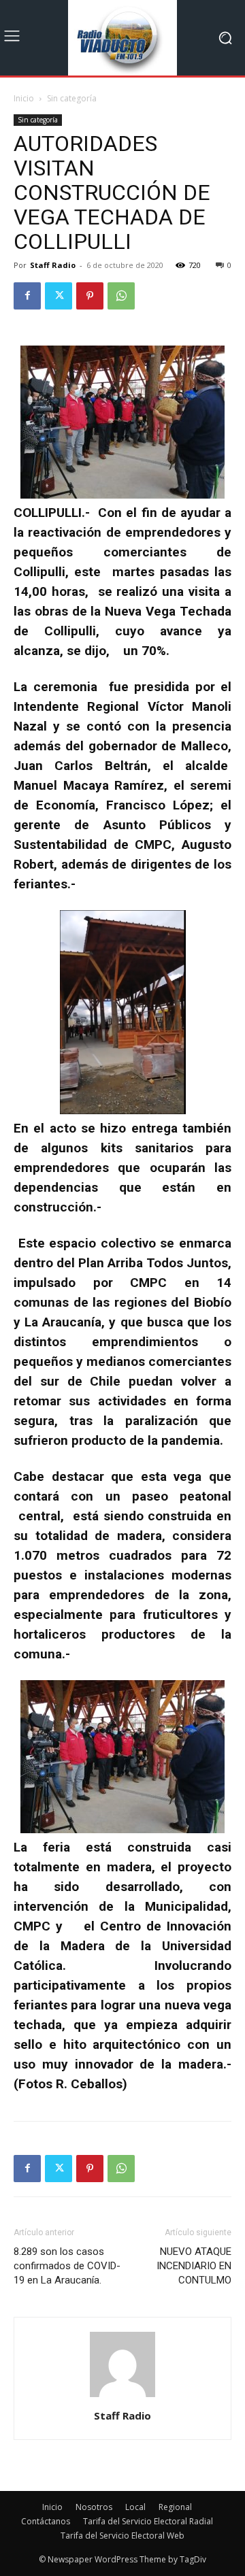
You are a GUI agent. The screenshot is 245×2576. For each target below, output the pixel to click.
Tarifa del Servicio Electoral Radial (148, 2521)
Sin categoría (72, 98)
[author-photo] (122, 2397)
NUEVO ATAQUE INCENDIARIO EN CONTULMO (194, 2266)
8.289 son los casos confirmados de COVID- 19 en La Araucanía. (67, 2266)
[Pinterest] (90, 296)
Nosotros (94, 2507)
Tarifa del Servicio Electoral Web (122, 2536)
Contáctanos (46, 2521)
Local (135, 2507)
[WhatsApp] (121, 296)
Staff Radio (53, 265)
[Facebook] (27, 296)
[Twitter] (59, 296)
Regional (175, 2507)
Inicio (24, 98)
